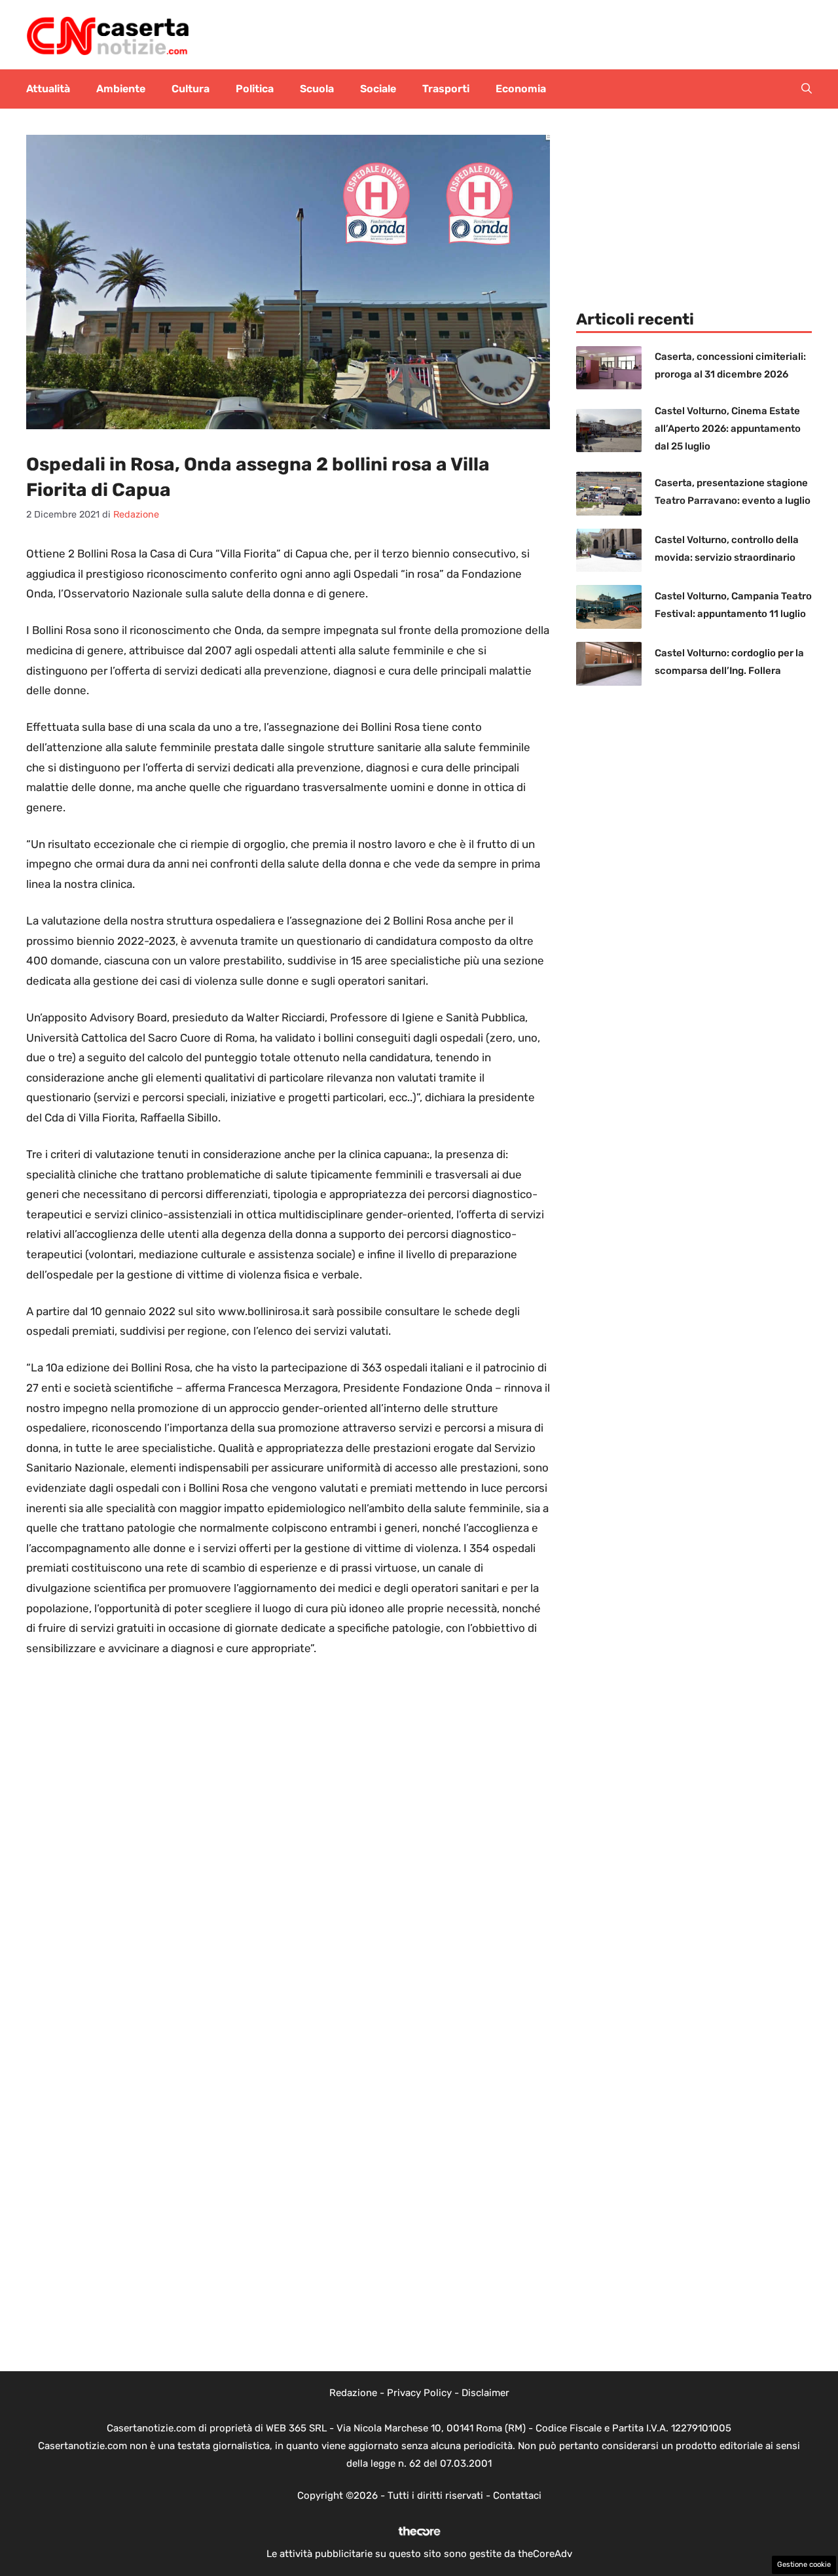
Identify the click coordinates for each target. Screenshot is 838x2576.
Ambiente (121, 89)
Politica (255, 89)
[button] (807, 89)
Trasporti (446, 89)
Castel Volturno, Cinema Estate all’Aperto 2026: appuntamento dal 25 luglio (728, 429)
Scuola (317, 89)
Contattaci (517, 2496)
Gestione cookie (804, 2565)
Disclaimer (485, 2393)
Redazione (353, 2393)
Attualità (48, 89)
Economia (521, 89)
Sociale (378, 89)
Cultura (191, 89)
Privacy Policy (419, 2393)
